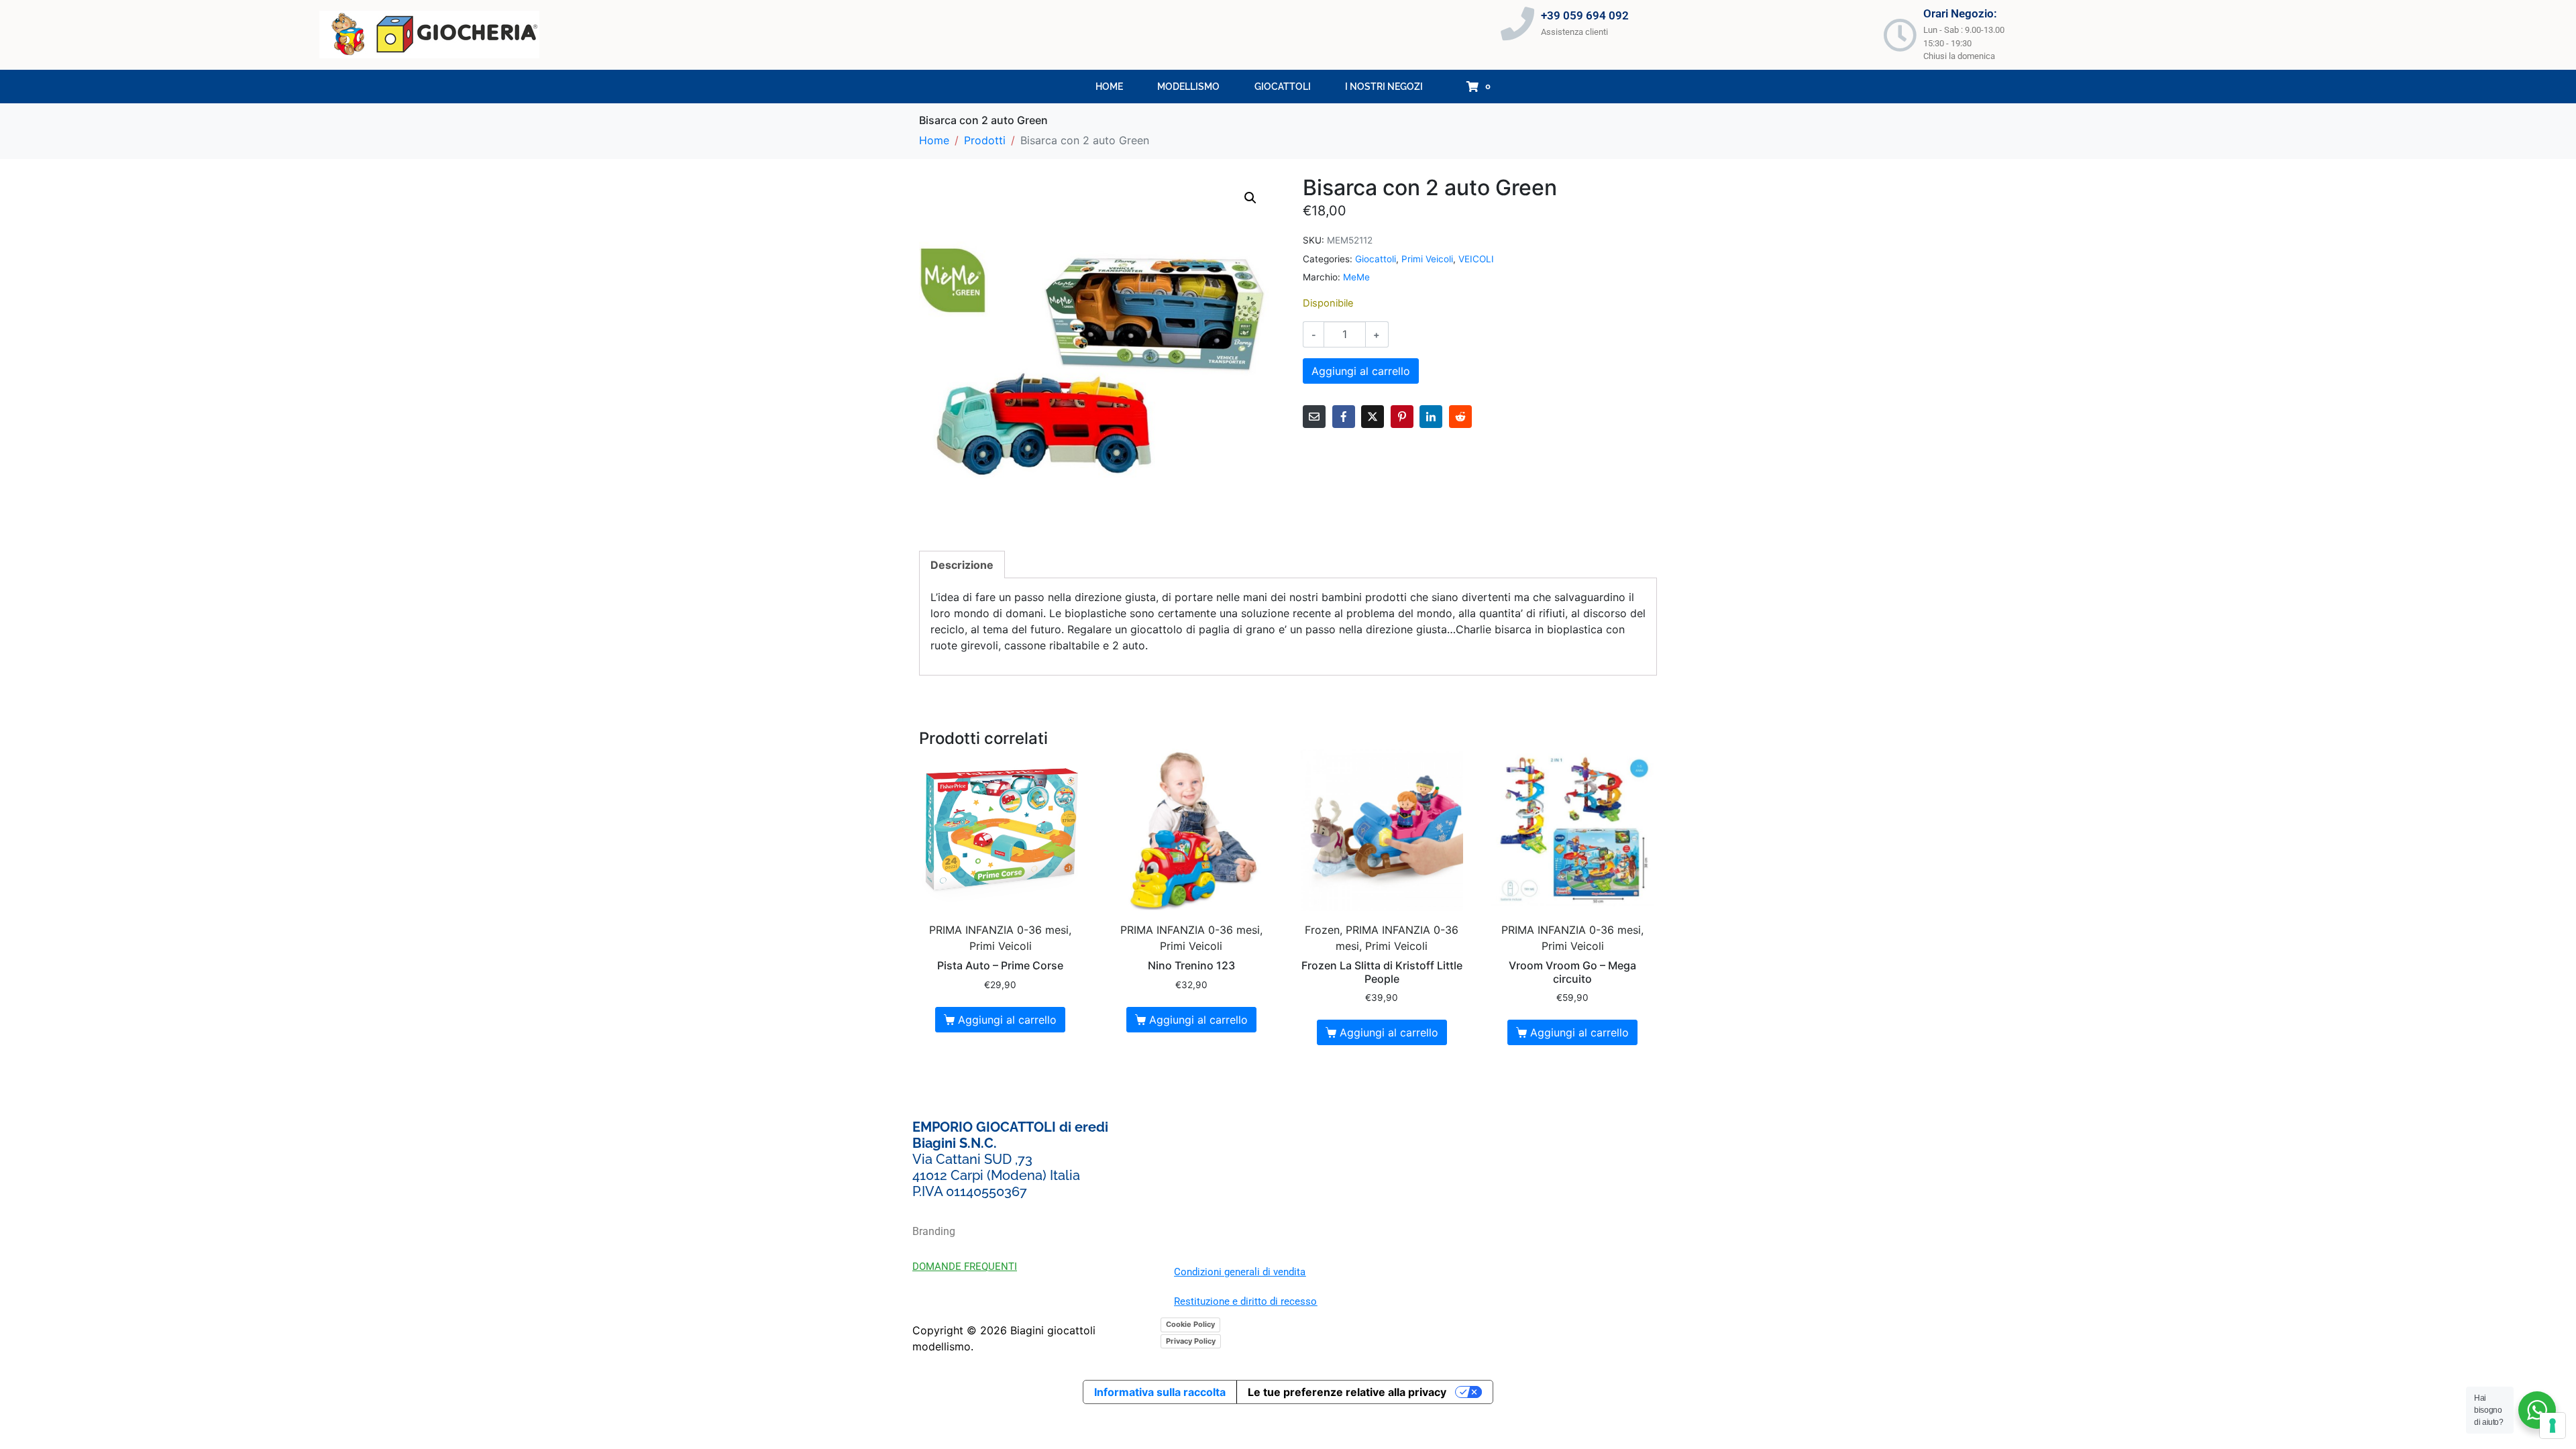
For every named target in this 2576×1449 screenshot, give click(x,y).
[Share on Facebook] (1344, 417)
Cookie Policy (1190, 1324)
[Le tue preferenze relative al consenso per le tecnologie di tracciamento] (2553, 1426)
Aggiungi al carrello (1361, 371)
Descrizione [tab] (962, 565)
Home (1109, 87)
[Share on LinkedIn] (1431, 417)
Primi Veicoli (1427, 259)
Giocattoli (1283, 87)
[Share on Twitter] (1373, 417)
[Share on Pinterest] (1402, 417)
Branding (934, 1231)
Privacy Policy (1191, 1341)
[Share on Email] (1314, 417)
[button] (1250, 198)
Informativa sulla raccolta (1160, 1392)
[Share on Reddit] (1460, 417)
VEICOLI (1476, 259)
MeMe (1356, 277)
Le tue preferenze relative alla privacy (1347, 1392)
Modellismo (1188, 87)
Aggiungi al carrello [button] (1007, 1020)
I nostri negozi (1384, 87)
